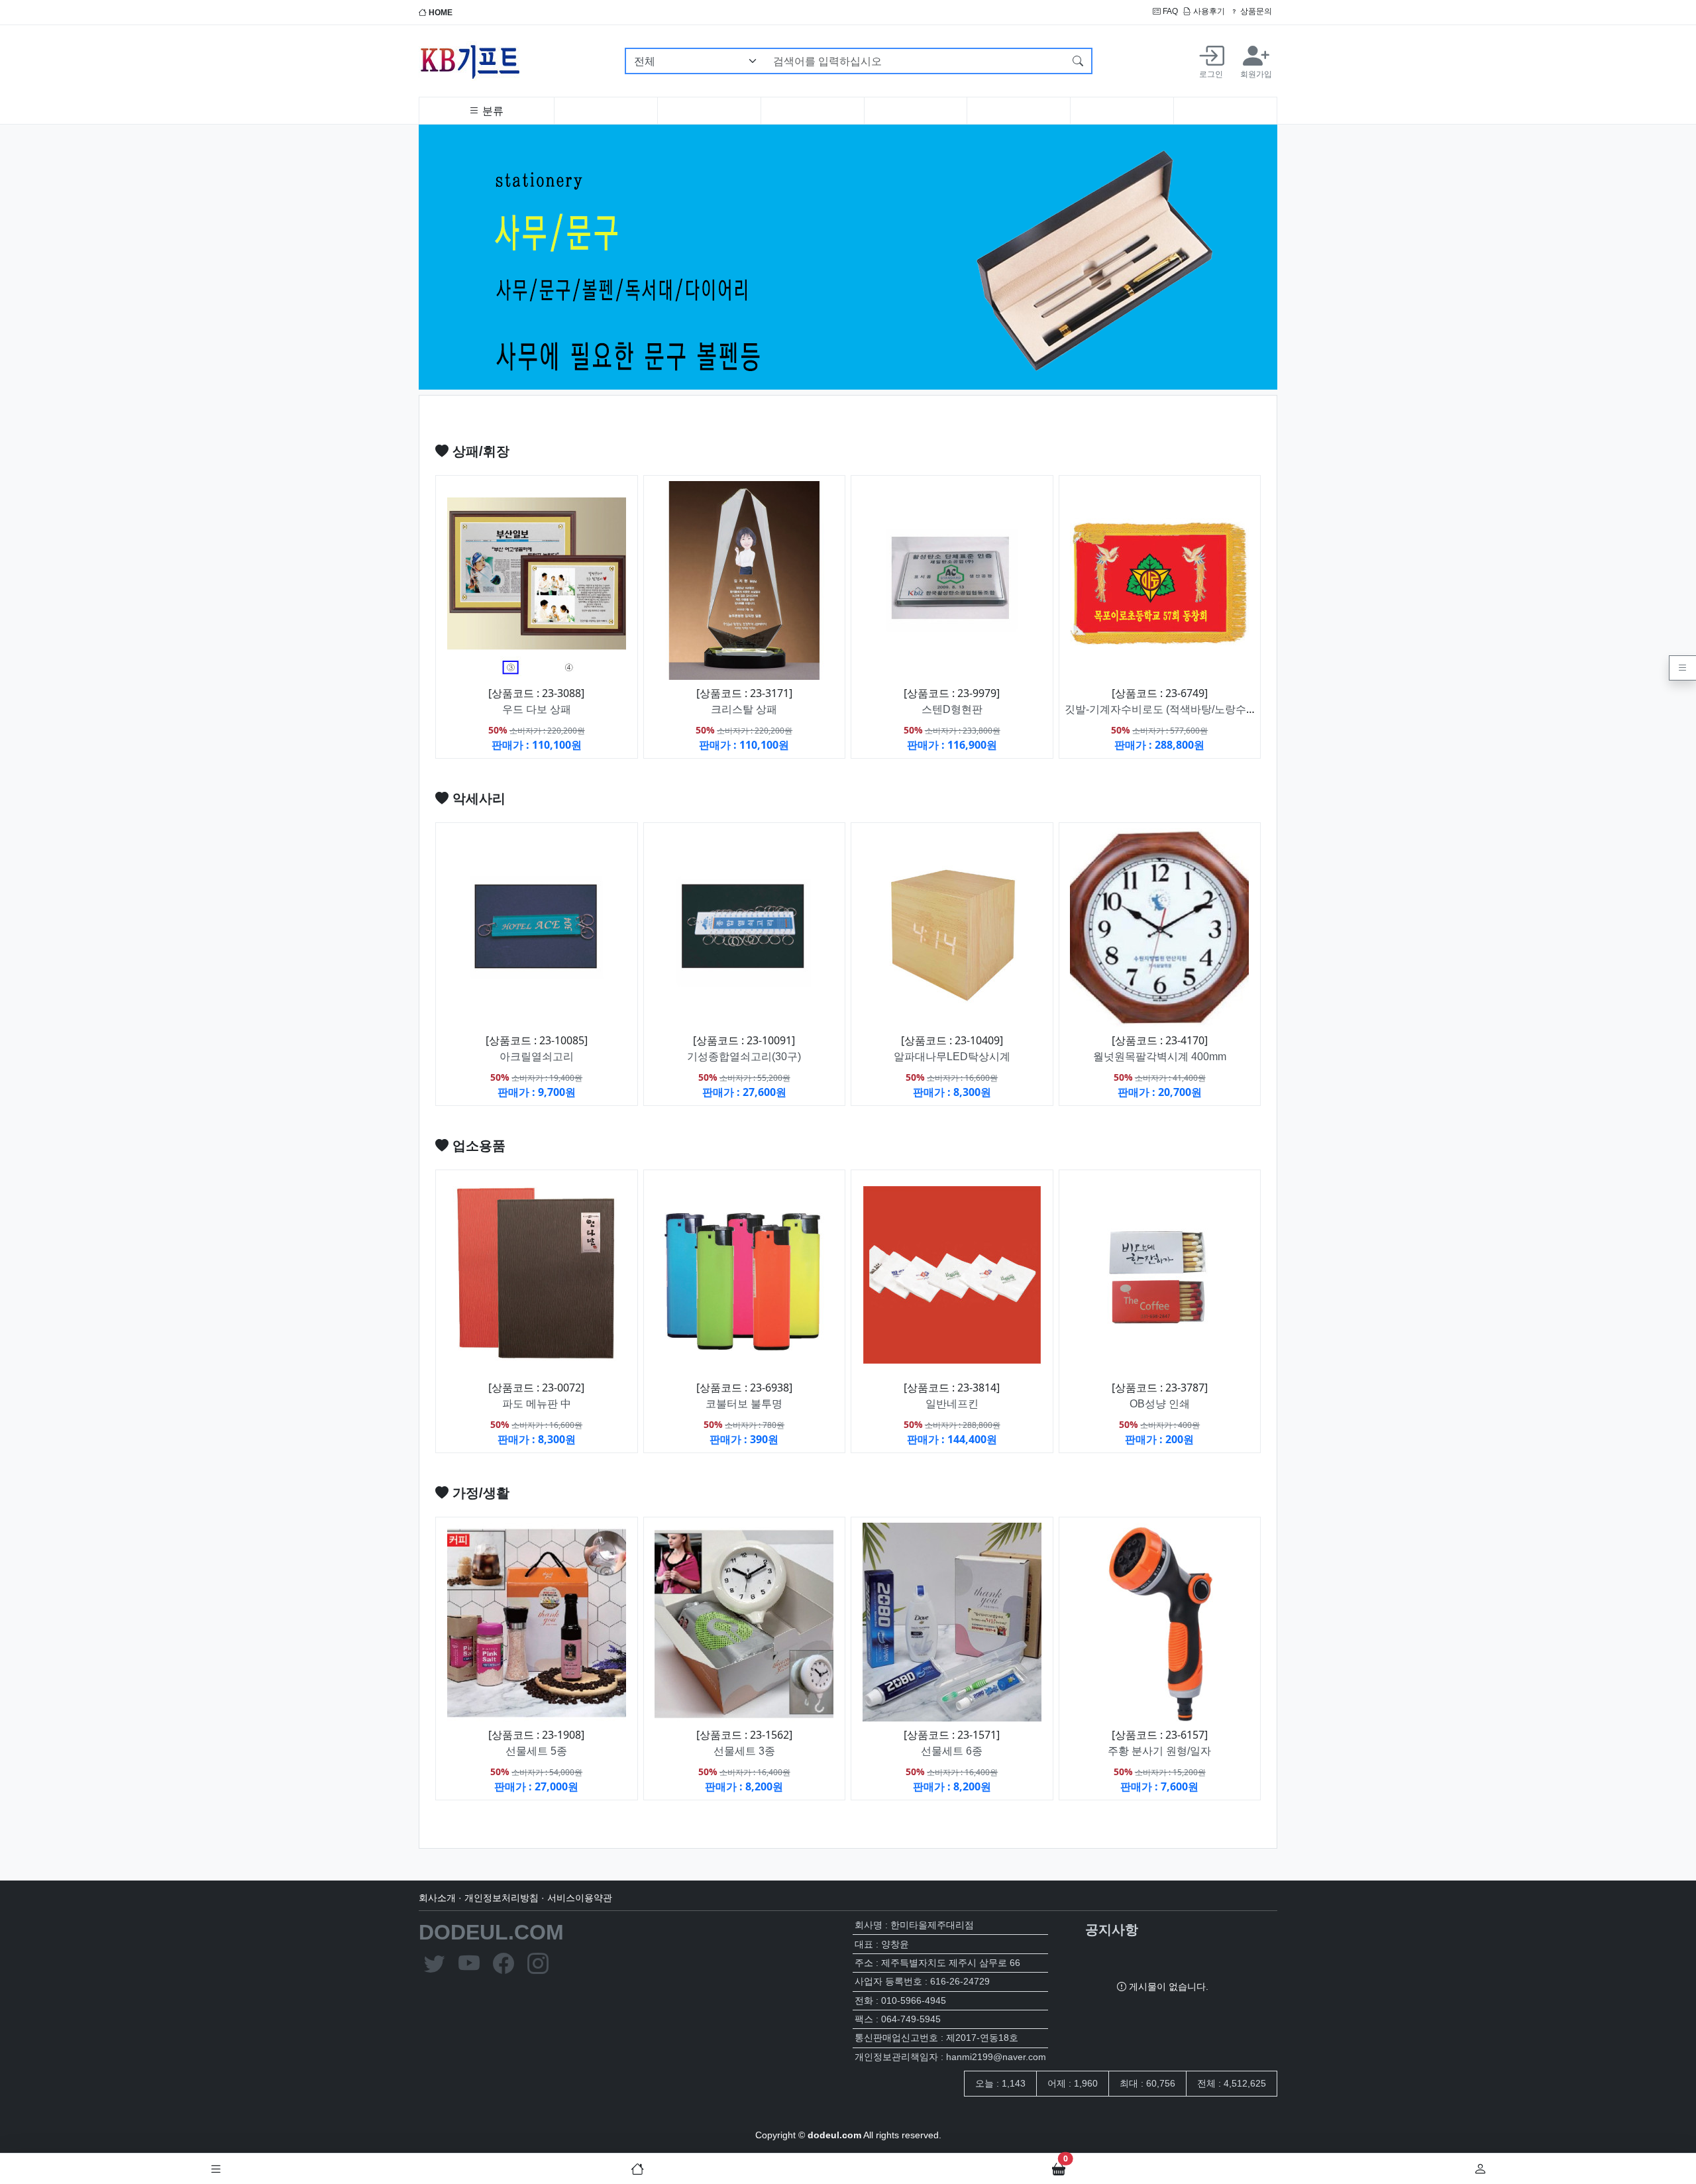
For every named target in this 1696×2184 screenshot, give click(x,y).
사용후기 (1208, 11)
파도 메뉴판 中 (537, 1404)
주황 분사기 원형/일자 (1159, 1751)
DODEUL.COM (491, 1932)
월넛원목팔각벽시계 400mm (1160, 1057)
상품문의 (1255, 11)
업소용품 (477, 1146)
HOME (440, 13)
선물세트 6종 (952, 1751)
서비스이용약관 (580, 1898)
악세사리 (477, 798)
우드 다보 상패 (537, 709)
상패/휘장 (479, 451)
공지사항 (1112, 1930)
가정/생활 (479, 1493)
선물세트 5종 (536, 1751)
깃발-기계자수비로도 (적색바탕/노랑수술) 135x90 (1181, 709)
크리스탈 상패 (744, 709)
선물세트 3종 (744, 1751)
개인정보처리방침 (502, 1898)
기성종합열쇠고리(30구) (744, 1057)
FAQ (1169, 11)
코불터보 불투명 (744, 1404)
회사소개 (437, 1898)
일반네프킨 (952, 1404)
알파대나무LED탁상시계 (952, 1057)
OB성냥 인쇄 (1160, 1404)
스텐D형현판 (952, 709)
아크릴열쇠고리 (537, 1057)
